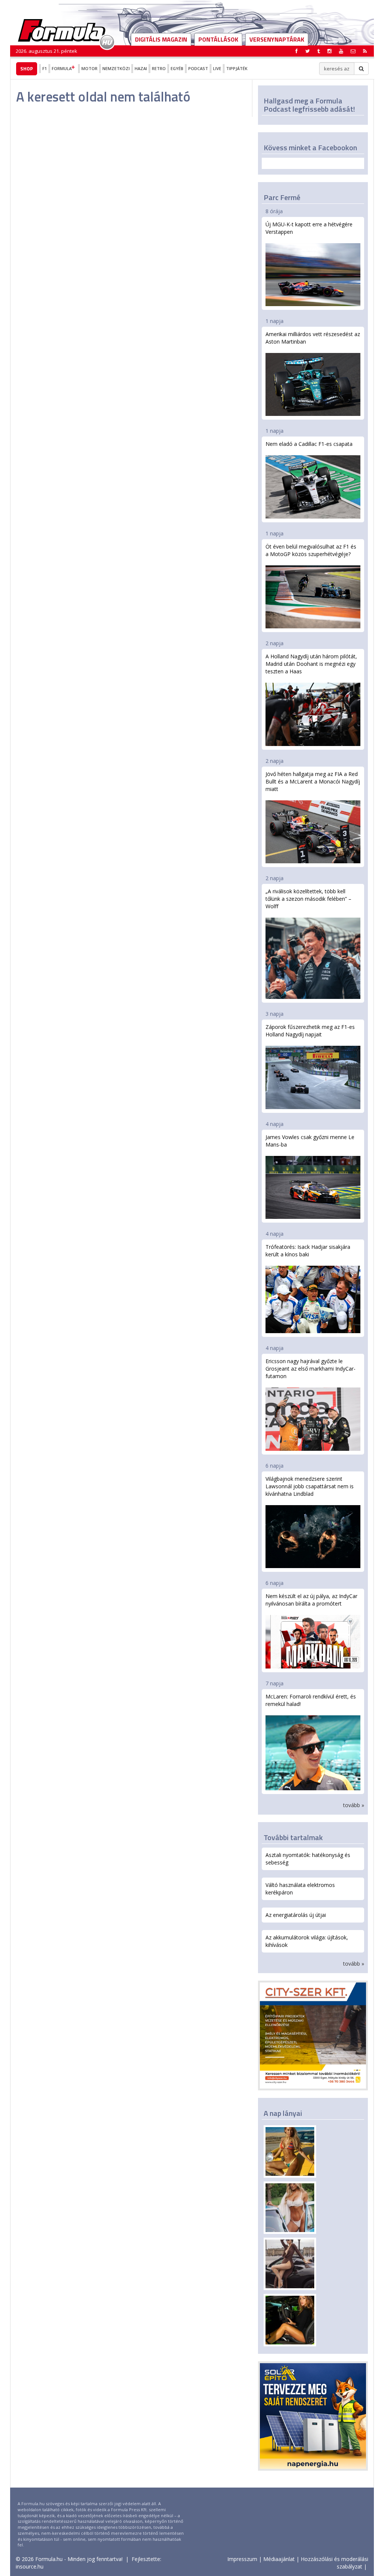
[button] (365, 51)
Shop (27, 69)
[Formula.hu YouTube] (341, 51)
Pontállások (218, 39)
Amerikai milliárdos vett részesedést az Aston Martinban (313, 338)
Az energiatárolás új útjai (296, 1915)
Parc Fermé (282, 197)
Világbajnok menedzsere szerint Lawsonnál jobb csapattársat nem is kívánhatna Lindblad (310, 1486)
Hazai (141, 68)
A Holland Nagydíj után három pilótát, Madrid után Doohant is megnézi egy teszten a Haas (311, 664)
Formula (62, 68)
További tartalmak (293, 1837)
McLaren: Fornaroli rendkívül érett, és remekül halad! (311, 1700)
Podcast (198, 68)
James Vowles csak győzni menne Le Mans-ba (310, 1141)
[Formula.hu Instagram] (329, 51)
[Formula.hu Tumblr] (319, 51)
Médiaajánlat (279, 2559)
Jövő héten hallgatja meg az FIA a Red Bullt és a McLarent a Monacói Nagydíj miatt (313, 781)
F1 (45, 68)
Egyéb (177, 68)
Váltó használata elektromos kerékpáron (300, 1889)
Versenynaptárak (277, 39)
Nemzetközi (116, 68)
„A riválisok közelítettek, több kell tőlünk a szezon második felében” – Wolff (308, 899)
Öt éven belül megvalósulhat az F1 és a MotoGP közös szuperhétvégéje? (311, 550)
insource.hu (30, 2566)
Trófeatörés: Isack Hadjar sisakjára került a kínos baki (308, 1251)
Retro (159, 68)
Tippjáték (237, 68)
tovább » (354, 1805)
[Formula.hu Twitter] (307, 51)
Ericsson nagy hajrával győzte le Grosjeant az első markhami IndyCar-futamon (310, 1369)
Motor (89, 68)
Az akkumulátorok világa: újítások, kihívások (307, 1941)
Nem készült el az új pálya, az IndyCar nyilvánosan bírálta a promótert (311, 1600)
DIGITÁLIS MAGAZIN (161, 39)
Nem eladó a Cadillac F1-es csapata (309, 444)
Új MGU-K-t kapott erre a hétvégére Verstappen (309, 228)
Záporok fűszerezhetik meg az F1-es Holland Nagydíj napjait (310, 1031)
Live (217, 68)
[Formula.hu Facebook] (297, 51)
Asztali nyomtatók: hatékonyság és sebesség (308, 1859)
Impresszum (242, 2559)
